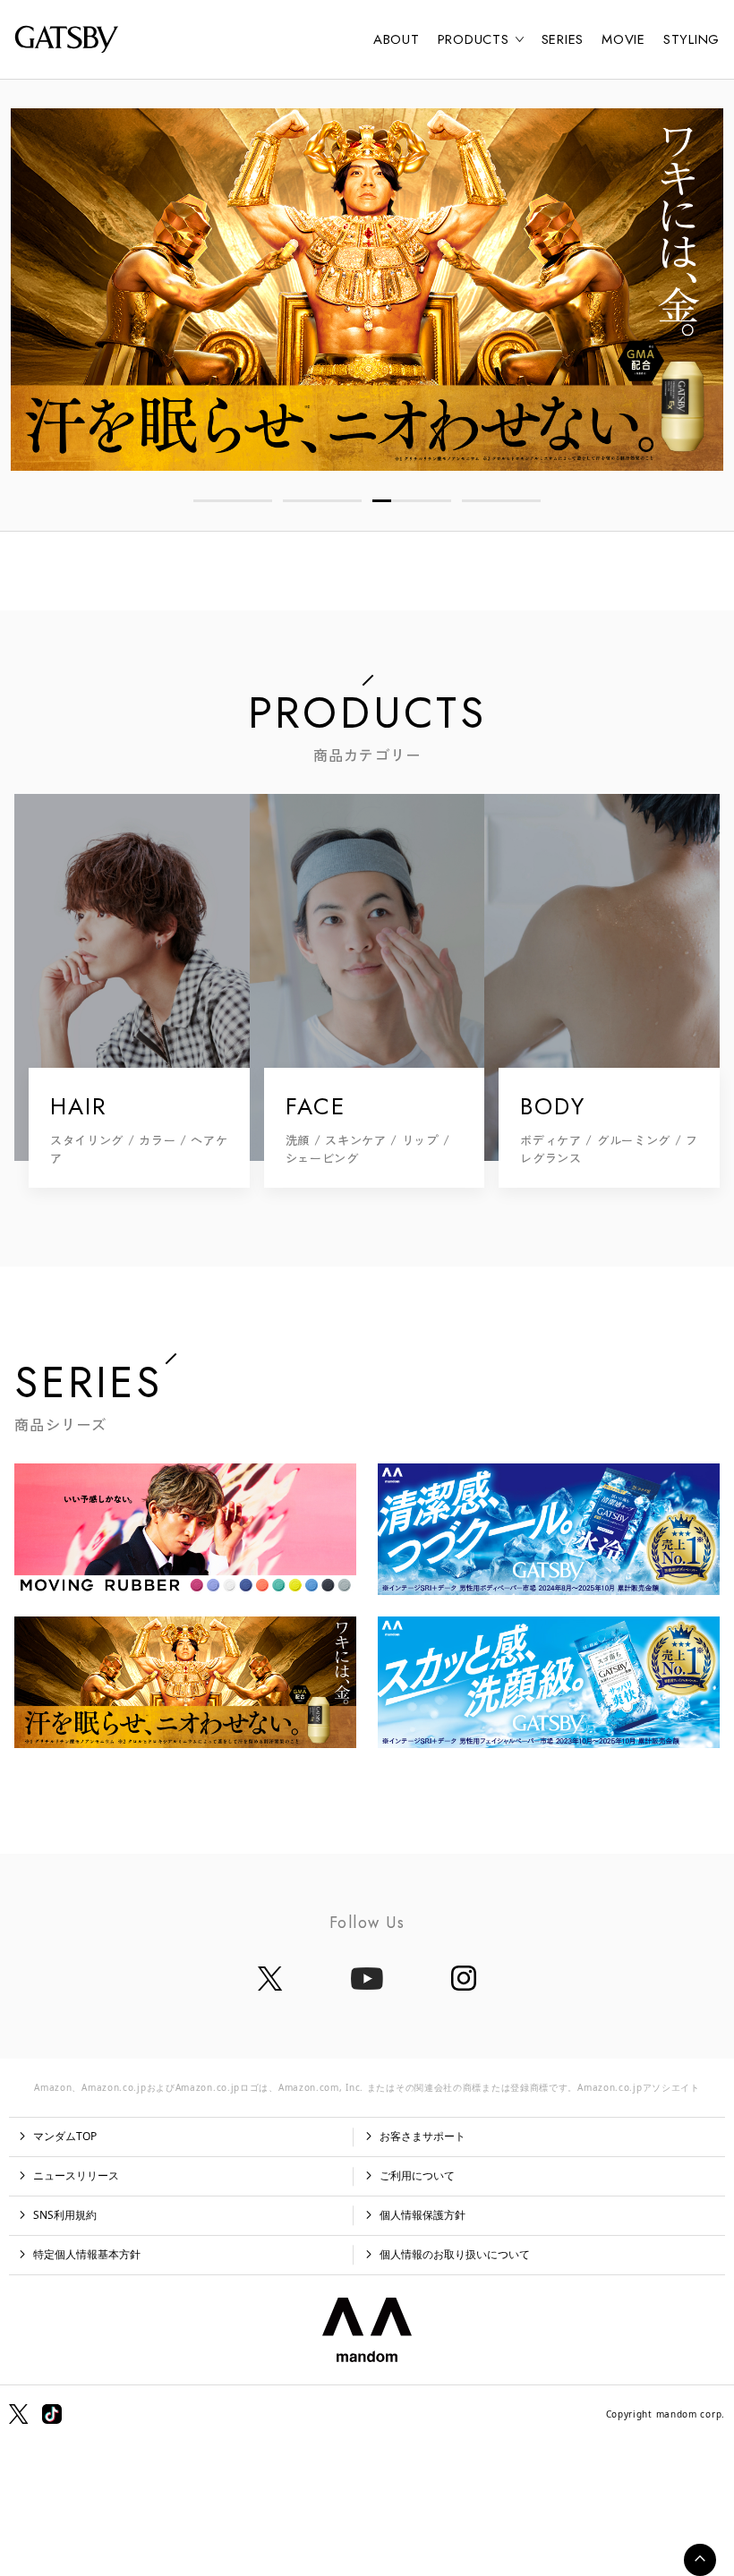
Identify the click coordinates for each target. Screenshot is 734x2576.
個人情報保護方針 (422, 2215)
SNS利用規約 (65, 2215)
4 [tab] (501, 501)
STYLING (691, 39)
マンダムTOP (65, 2136)
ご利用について (417, 2175)
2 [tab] (322, 501)
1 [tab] (233, 501)
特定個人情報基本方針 (87, 2254)
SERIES (563, 39)
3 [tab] (412, 501)
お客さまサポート (422, 2136)
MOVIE (623, 39)
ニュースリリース (76, 2175)
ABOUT (397, 39)
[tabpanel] (367, 290)
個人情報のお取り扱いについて (455, 2254)
